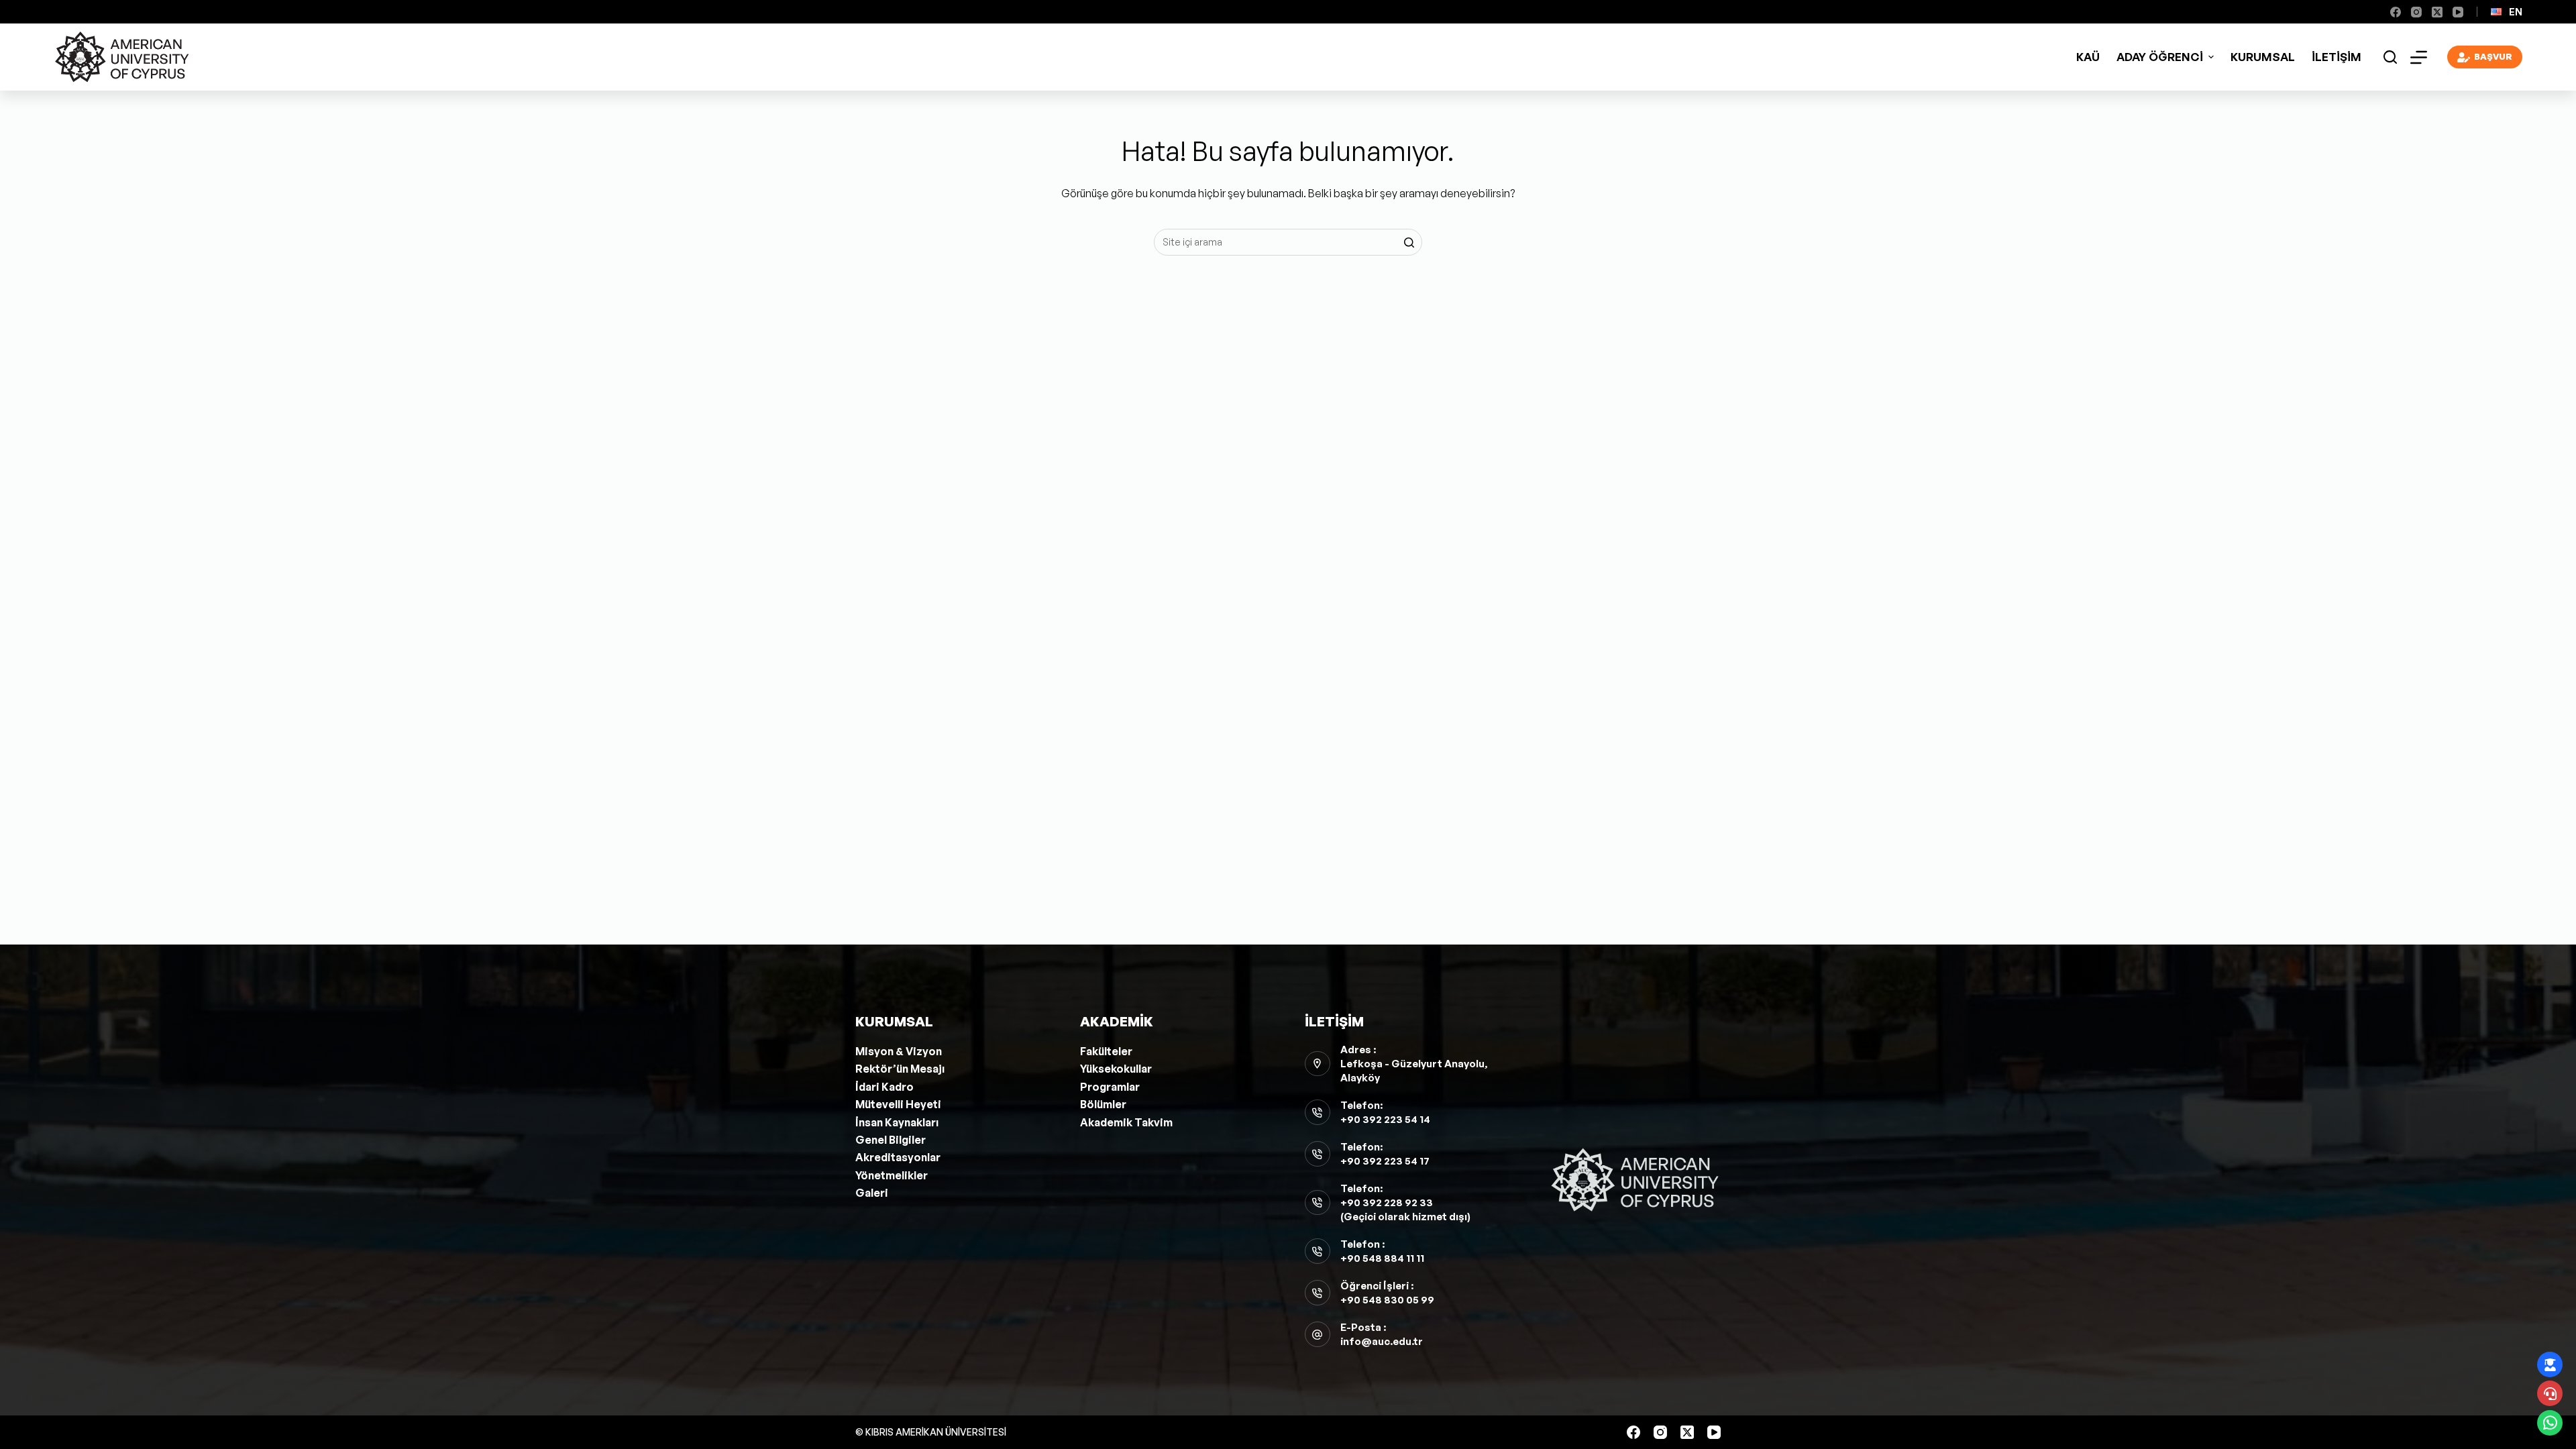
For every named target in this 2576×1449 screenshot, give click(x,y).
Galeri (872, 1193)
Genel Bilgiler (891, 1140)
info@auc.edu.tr (1382, 1341)
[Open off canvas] (2419, 57)
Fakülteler (1106, 1051)
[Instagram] (2416, 12)
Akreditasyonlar (898, 1157)
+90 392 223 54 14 (1385, 1119)
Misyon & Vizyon (899, 1051)
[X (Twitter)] (2437, 12)
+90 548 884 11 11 (1382, 1258)
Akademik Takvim (1126, 1122)
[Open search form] (2390, 57)
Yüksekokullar (1116, 1069)
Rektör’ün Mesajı (900, 1069)
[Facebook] (2396, 12)
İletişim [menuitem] (2337, 57)
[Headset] (2550, 1393)
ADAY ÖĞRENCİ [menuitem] (2160, 57)
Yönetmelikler (892, 1175)
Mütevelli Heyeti (898, 1104)
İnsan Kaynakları (897, 1122)
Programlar (1110, 1087)
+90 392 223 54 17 (1385, 1161)
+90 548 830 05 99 (1387, 1300)
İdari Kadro (884, 1087)
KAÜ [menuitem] (2088, 57)
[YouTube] (2458, 12)
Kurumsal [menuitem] (2263, 57)
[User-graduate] (2550, 1364)
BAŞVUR (2493, 56)
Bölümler (1103, 1104)
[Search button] (1409, 242)
